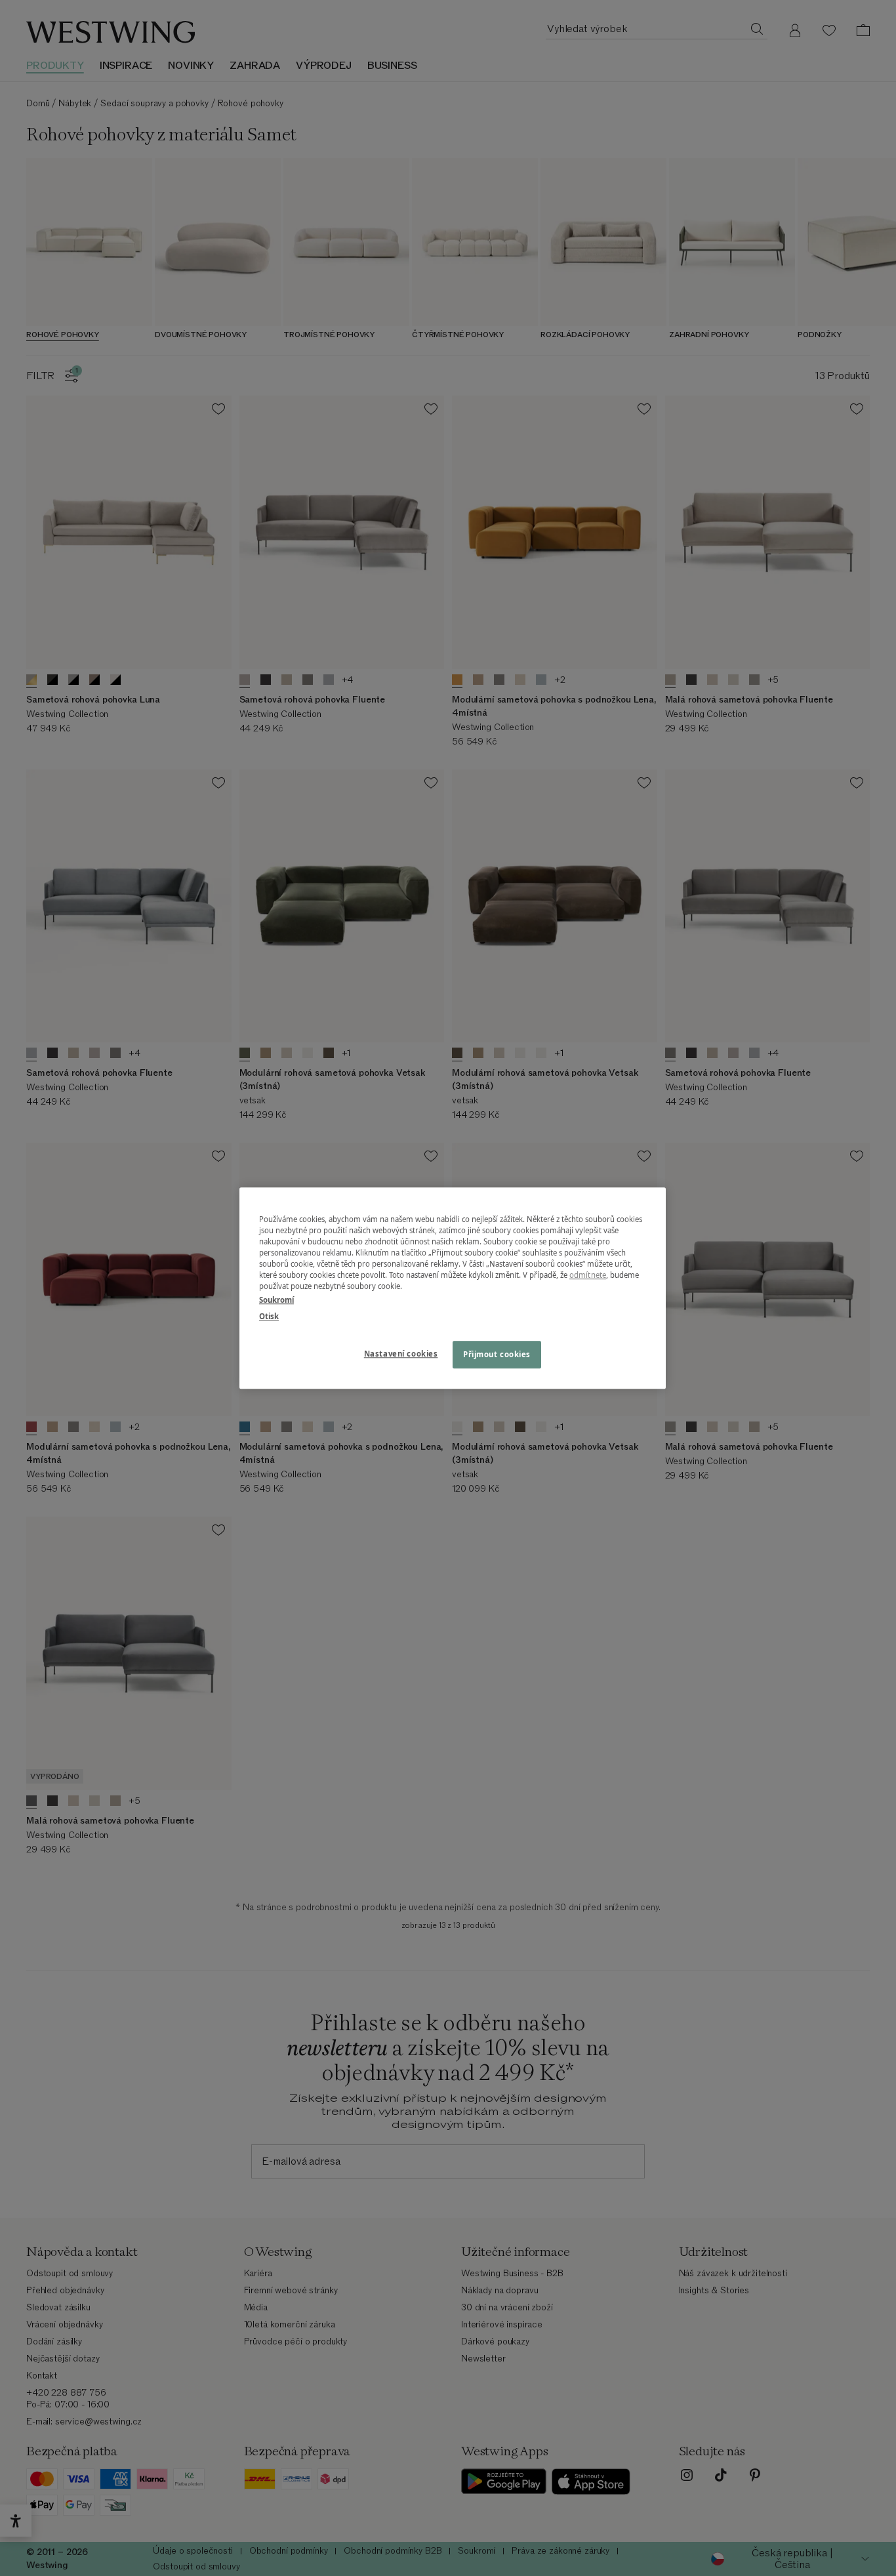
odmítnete (588, 1275)
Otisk (269, 1316)
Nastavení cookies (401, 1354)
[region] (453, 1288)
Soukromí (276, 1300)
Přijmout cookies (497, 1354)
